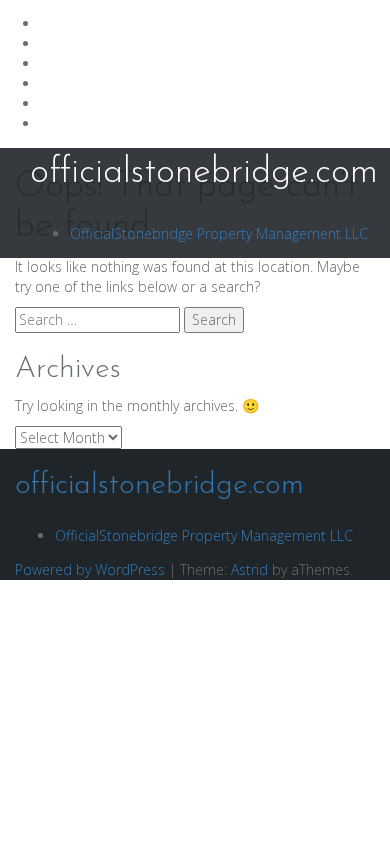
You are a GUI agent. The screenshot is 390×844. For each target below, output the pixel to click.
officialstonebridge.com (204, 173)
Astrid (249, 569)
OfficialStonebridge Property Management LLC (219, 233)
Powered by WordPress (90, 569)
